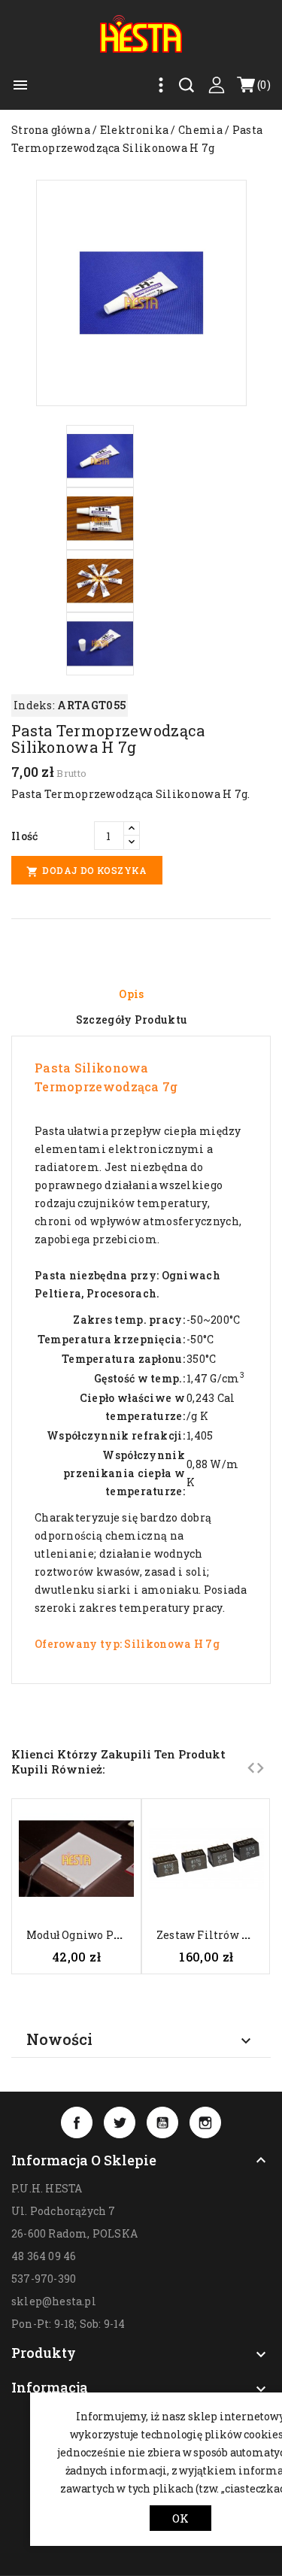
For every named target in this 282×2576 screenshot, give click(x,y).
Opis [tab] (131, 994)
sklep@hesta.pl (54, 2301)
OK (180, 2518)
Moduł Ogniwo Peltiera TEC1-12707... (124, 1935)
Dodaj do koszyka (87, 871)
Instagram (205, 2122)
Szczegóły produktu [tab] (132, 1019)
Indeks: (34, 705)
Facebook (77, 2122)
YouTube (162, 2122)
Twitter (120, 2122)
